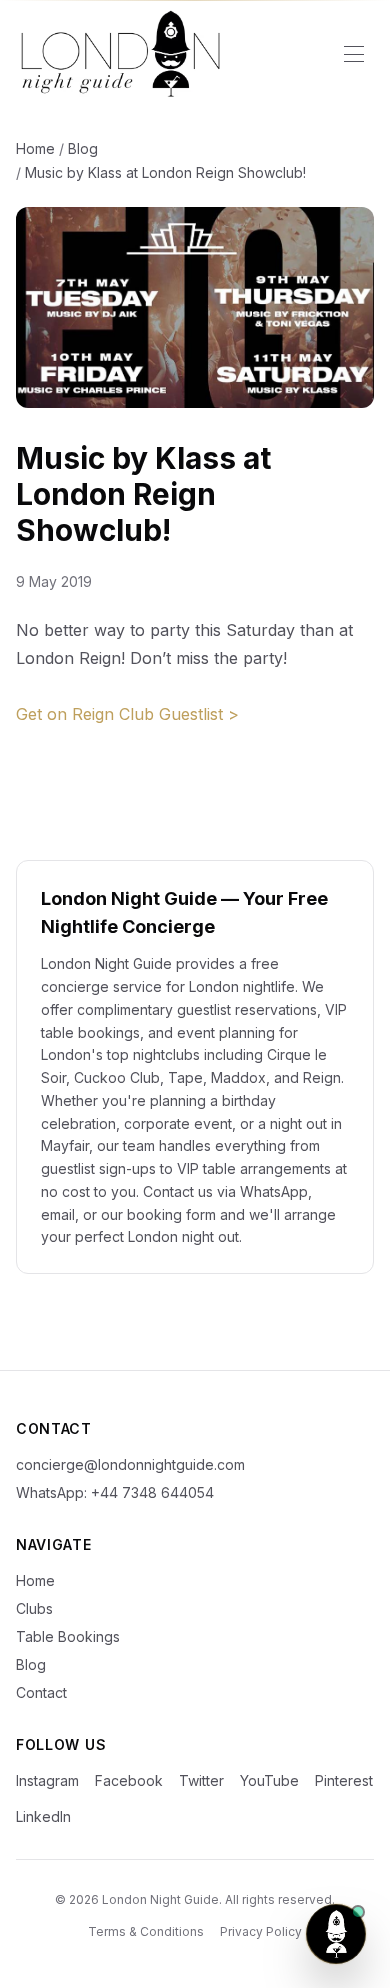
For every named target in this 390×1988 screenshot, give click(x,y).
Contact (41, 1692)
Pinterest (344, 1780)
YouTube (269, 1780)
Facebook (129, 1780)
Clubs (34, 1608)
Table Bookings (68, 1636)
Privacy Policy (261, 1931)
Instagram (47, 1780)
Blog (83, 148)
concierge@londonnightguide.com (130, 1464)
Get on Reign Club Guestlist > (127, 714)
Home (35, 148)
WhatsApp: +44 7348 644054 (115, 1492)
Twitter (201, 1780)
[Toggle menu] (354, 54)
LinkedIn (43, 1816)
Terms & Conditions (146, 1931)
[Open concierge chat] (336, 1934)
